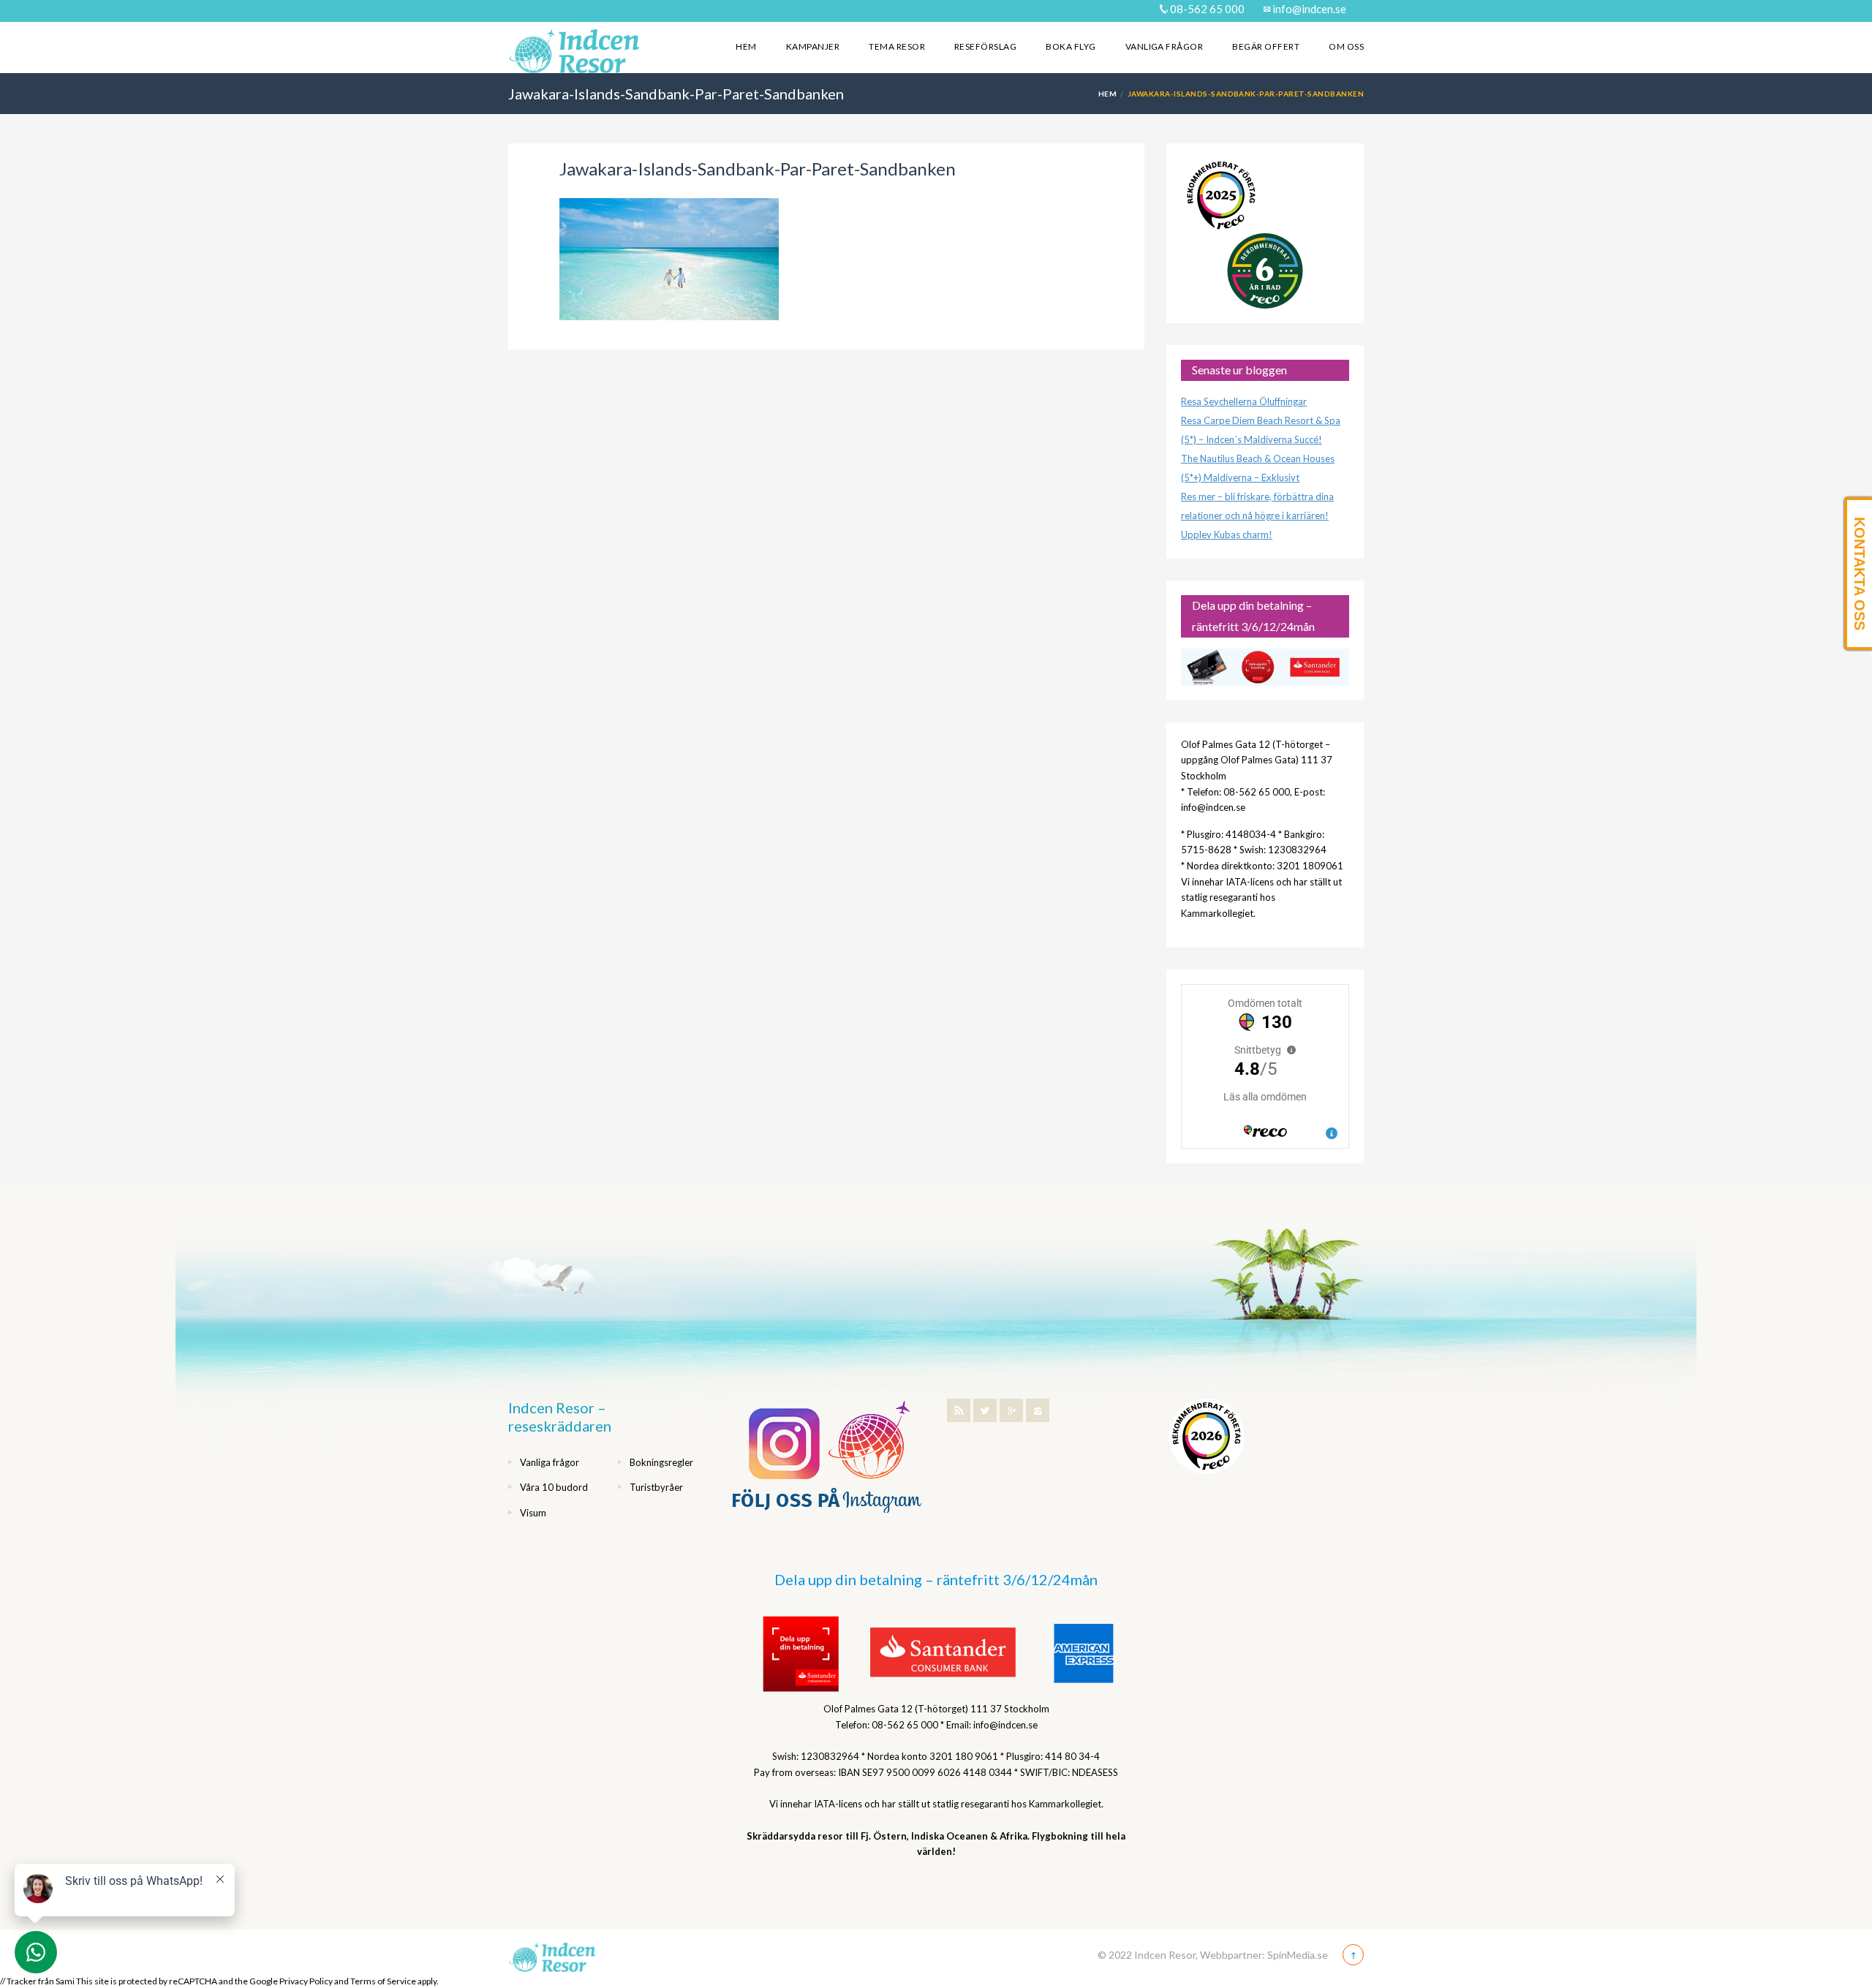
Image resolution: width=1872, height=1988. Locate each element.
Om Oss (1346, 46)
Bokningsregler (661, 1462)
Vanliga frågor (1165, 46)
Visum (533, 1513)
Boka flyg (1071, 46)
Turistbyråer (656, 1487)
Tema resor (897, 46)
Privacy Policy (306, 1981)
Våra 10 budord (554, 1487)
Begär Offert (1266, 46)
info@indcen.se (1308, 9)
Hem (746, 46)
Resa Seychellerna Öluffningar (1244, 401)
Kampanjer (813, 46)
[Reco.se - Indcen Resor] (1221, 196)
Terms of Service (383, 1981)
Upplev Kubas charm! (1227, 534)
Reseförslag (985, 46)
